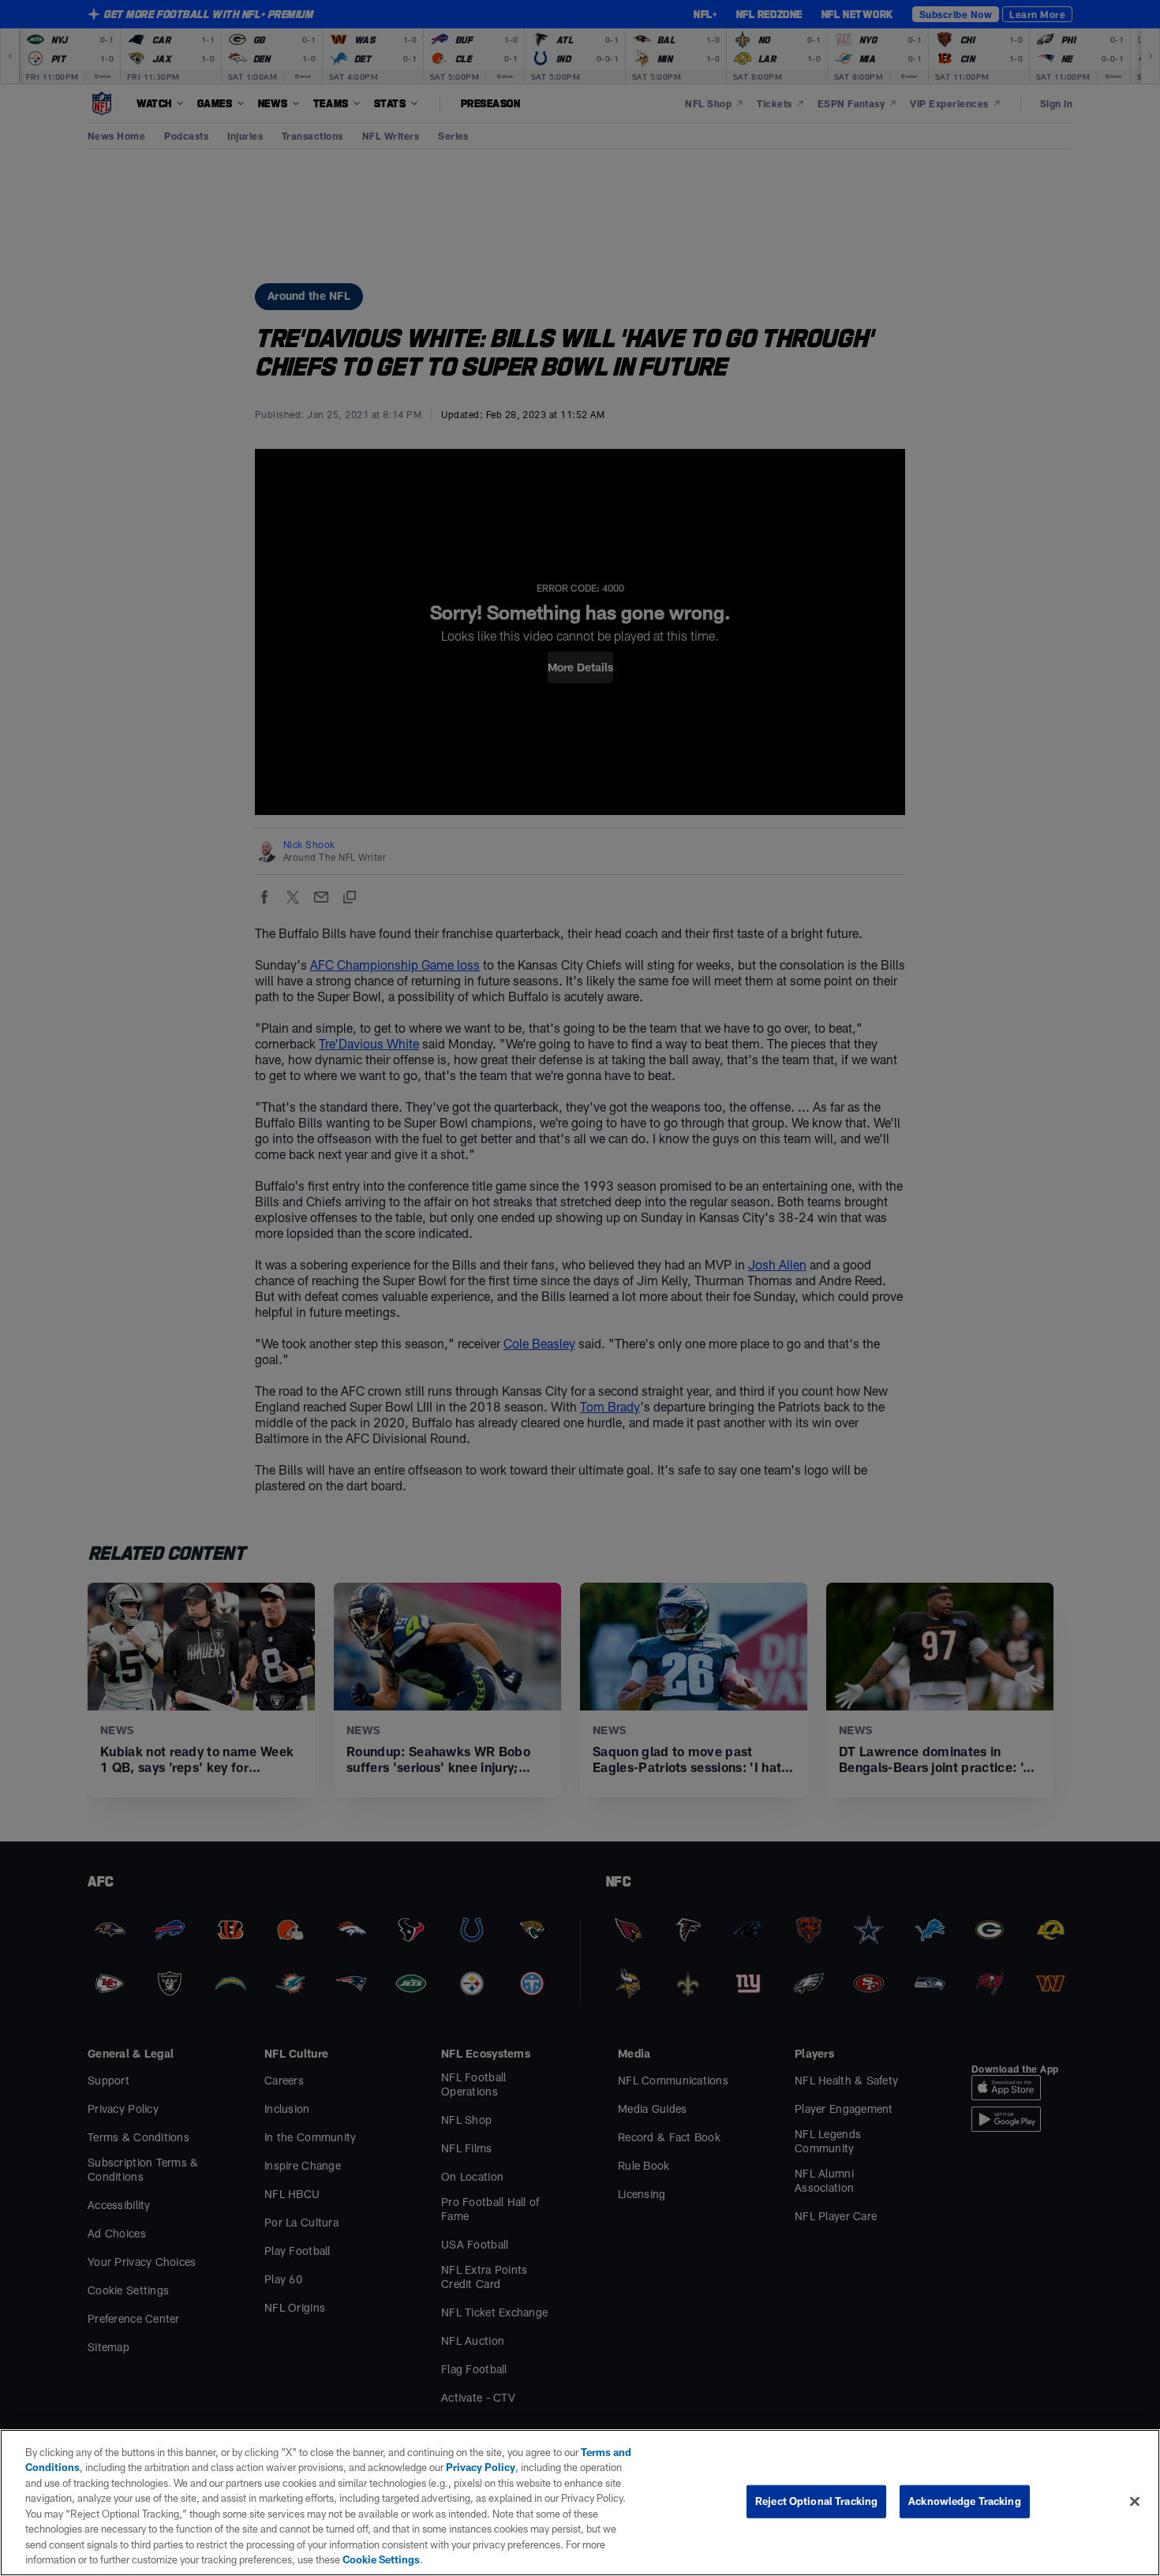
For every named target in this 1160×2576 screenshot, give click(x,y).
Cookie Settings (381, 2559)
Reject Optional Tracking (816, 2501)
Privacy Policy (481, 2467)
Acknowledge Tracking (965, 2501)
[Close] (1135, 2501)
